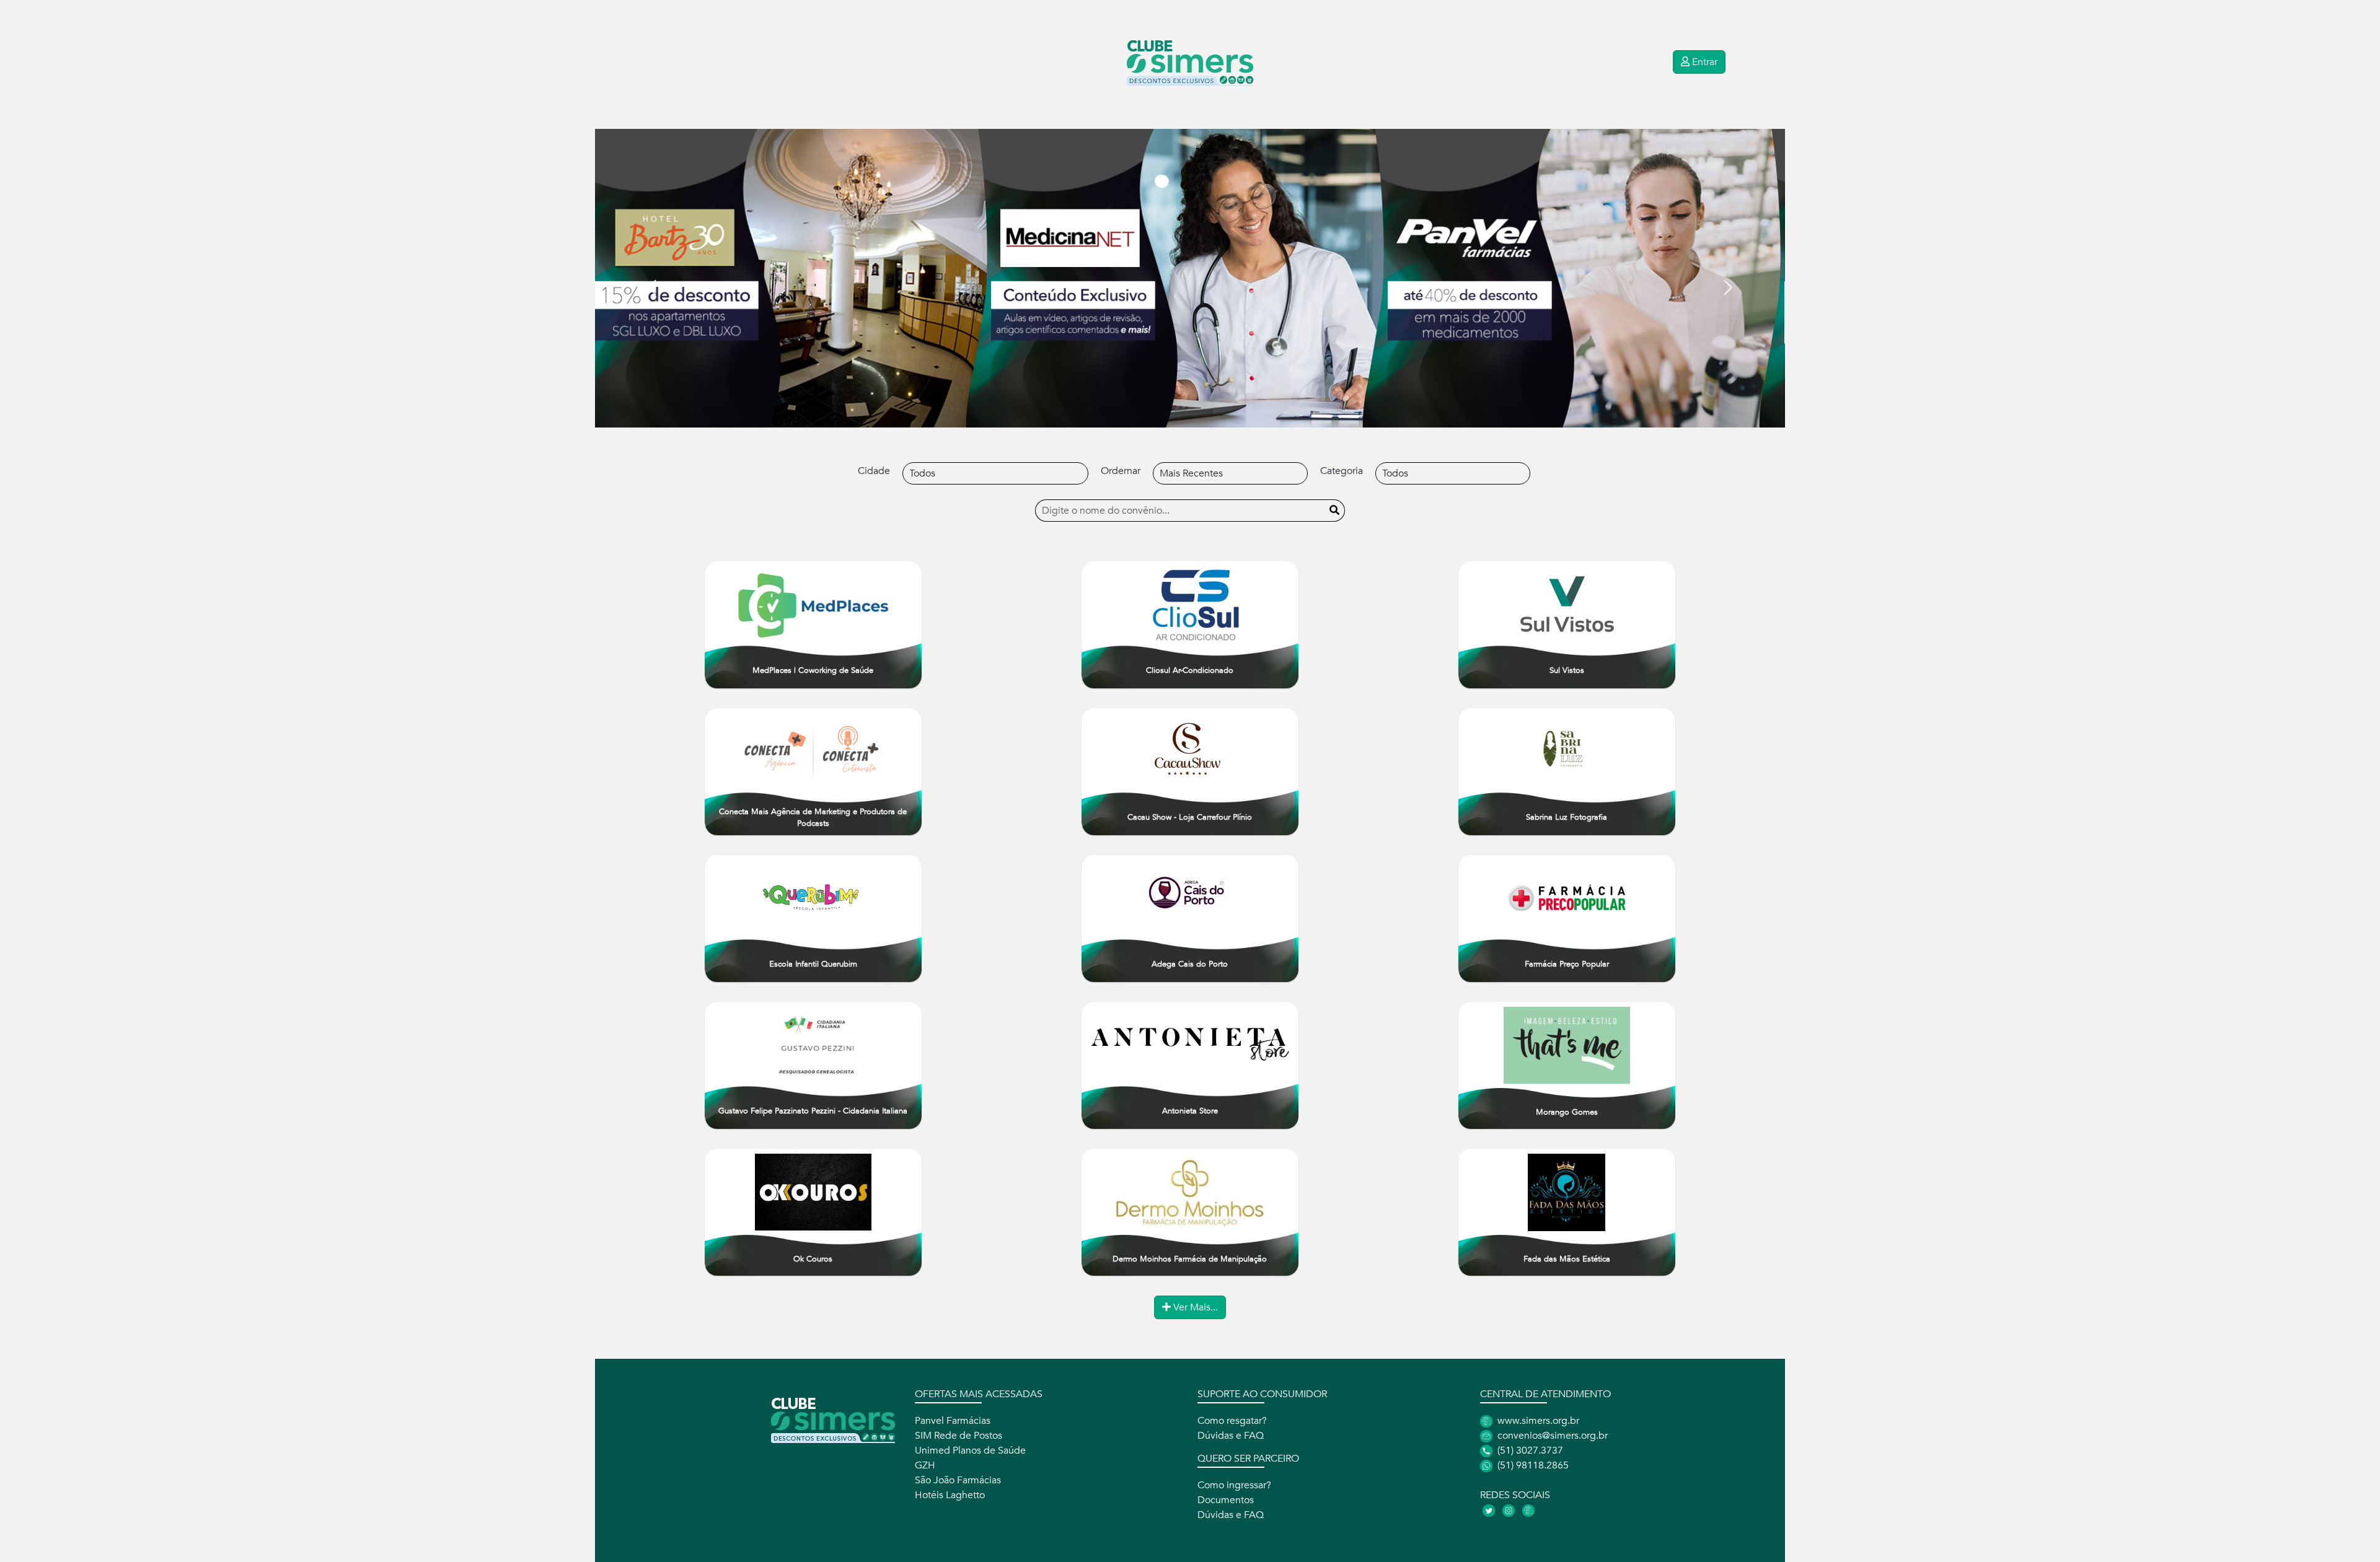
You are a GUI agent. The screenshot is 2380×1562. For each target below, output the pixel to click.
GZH (925, 1465)
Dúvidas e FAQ (1231, 1436)
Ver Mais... (1194, 1307)
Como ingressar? (1234, 1485)
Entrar (1703, 62)
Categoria (1342, 471)
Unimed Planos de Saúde (970, 1450)
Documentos (1226, 1500)
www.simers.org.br (1537, 1421)
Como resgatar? (1232, 1421)
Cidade (874, 471)
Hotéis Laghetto (950, 1495)
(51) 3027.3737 (1529, 1450)
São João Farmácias (958, 1480)
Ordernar (1121, 471)
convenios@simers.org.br (1551, 1436)
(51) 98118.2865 (1532, 1465)
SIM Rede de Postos (959, 1436)
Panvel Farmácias (953, 1421)
